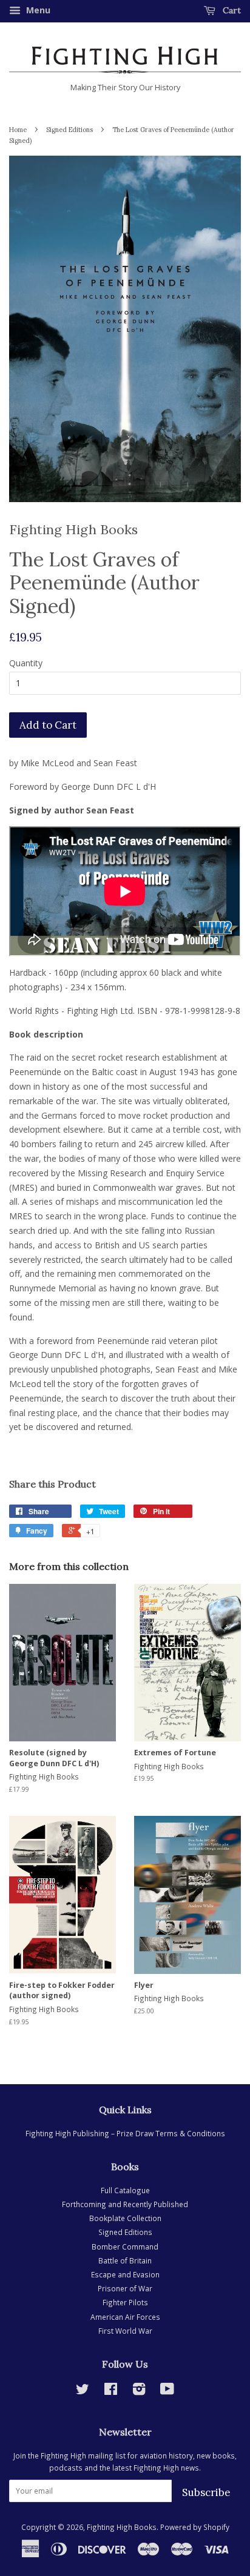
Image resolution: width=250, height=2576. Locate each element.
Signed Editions (69, 130)
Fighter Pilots (125, 2302)
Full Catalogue (125, 2190)
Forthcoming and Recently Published (125, 2204)
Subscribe (206, 2492)
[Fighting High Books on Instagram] (139, 2391)
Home (18, 130)
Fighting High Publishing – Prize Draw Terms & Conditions (125, 2133)
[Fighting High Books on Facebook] (111, 2391)
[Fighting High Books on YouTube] (167, 2391)
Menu (37, 10)
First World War (125, 2331)
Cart (231, 10)
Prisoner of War (125, 2288)
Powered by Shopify (195, 2527)
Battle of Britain (125, 2260)
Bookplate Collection (125, 2218)
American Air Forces (125, 2317)
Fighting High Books (122, 2527)
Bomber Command (125, 2247)
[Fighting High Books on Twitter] (83, 2391)
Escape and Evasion (125, 2274)
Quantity (26, 663)
